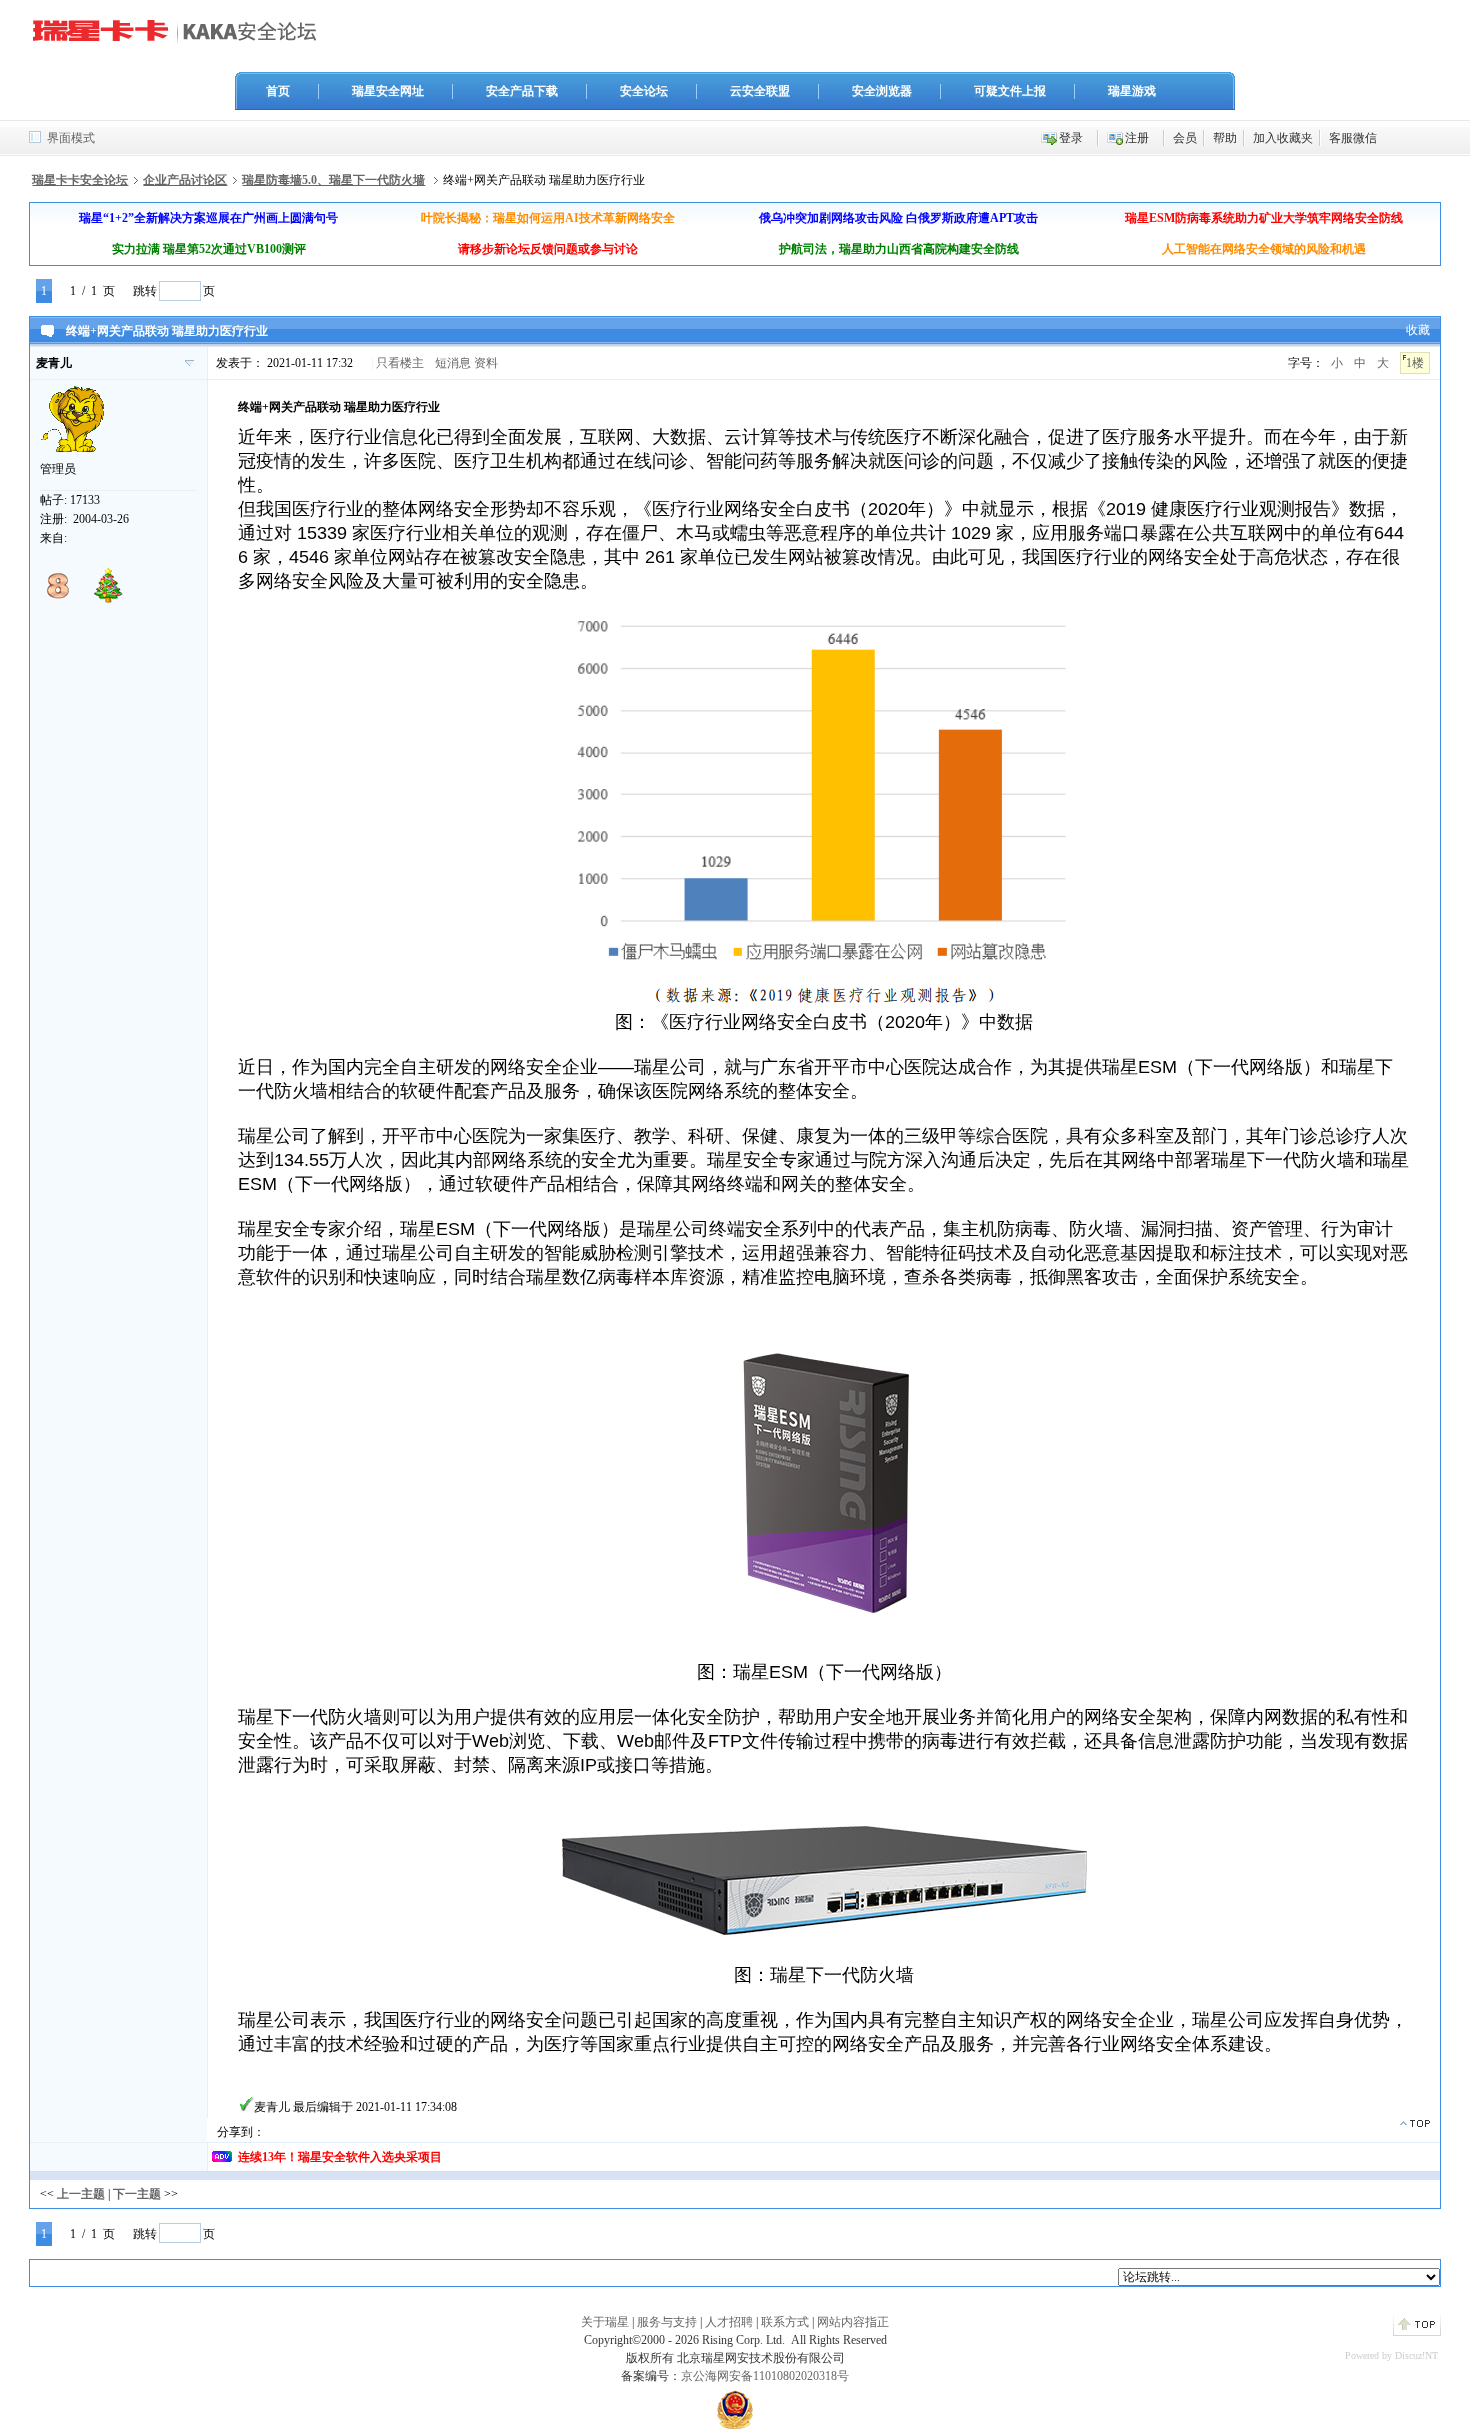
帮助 (1225, 138)
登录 (1071, 138)
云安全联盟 (760, 91)
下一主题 (137, 2194)
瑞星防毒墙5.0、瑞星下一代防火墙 (333, 180)
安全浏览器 (882, 91)
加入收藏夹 (1283, 138)
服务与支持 (667, 2322)
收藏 (1418, 330)
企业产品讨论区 (185, 180)
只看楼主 (400, 363)
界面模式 (71, 138)
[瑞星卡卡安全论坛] (180, 39)
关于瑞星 (605, 2322)
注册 (1137, 138)
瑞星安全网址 (388, 91)
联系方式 (785, 2322)
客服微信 (1353, 138)
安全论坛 (644, 91)
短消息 (453, 363)
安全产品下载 (522, 91)
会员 (1185, 138)
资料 (486, 363)
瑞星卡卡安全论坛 (80, 180)
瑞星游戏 (1132, 91)
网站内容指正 (853, 2322)
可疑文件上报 (1010, 91)
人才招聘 (729, 2322)
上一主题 (81, 2194)
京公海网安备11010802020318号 (765, 2376)
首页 (278, 91)
